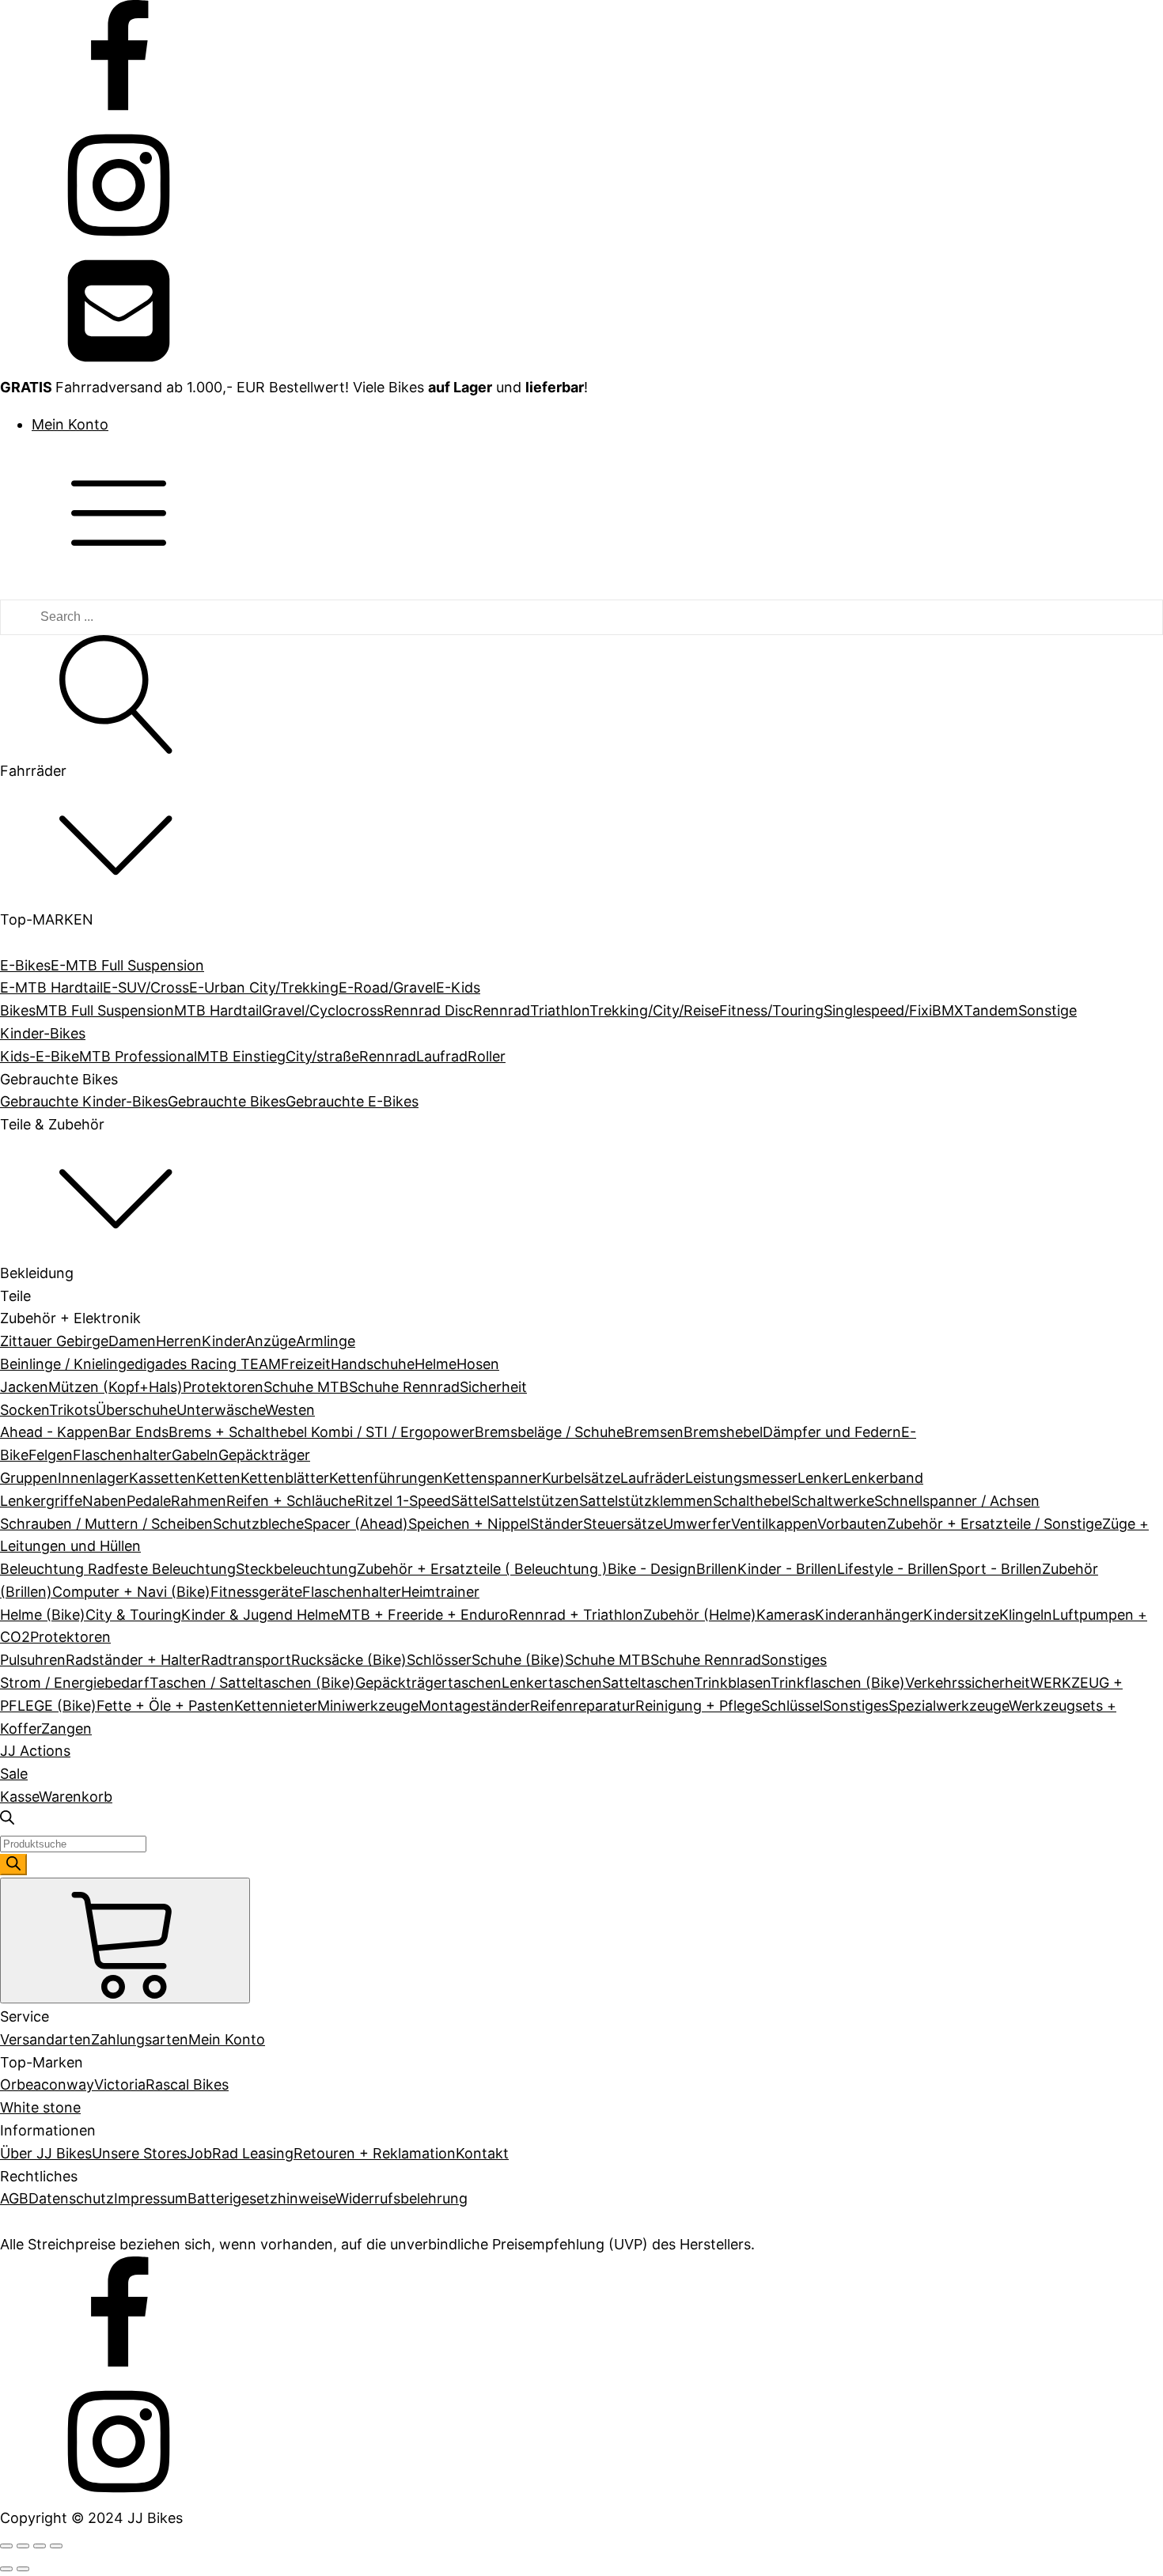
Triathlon (560, 1010)
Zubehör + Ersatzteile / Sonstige (994, 1524)
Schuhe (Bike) (518, 1660)
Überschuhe (136, 1410)
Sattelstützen (534, 1501)
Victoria (120, 2084)
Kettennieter (276, 1706)
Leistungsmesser (741, 1478)
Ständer (557, 1524)
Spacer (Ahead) (356, 1524)
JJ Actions (35, 1751)
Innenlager (93, 1478)
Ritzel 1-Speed (403, 1501)
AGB (14, 2198)
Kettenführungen (386, 1478)
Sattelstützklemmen (646, 1501)
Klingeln (1026, 1615)
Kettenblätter (285, 1478)
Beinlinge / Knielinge (67, 1364)
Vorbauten (852, 1524)
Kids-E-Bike (40, 1056)
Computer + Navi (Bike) (131, 1592)
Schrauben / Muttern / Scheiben (106, 1524)
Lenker (820, 1478)
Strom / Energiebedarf (75, 1683)
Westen (290, 1410)
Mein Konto (70, 424)
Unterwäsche (221, 1410)
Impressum (151, 2198)
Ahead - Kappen (54, 1432)
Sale (14, 1774)
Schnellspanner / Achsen (957, 1501)
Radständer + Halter (133, 1660)
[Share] (23, 2546)
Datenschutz (71, 2198)
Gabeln (195, 1455)
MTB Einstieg (241, 1056)
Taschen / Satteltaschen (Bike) (252, 1683)
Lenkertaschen (552, 1683)
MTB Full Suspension (105, 1010)
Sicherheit (493, 1387)
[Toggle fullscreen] (40, 2546)
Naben (104, 1501)
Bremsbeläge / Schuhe (549, 1432)
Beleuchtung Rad (57, 1569)
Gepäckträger (264, 1455)
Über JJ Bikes (46, 2153)
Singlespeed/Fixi (878, 1010)
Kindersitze (961, 1615)
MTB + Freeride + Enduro (424, 1615)
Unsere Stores (139, 2153)
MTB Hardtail (218, 1010)
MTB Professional (138, 1056)
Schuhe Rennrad (404, 1387)
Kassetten (163, 1478)
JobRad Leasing (240, 2153)
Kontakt (482, 2153)
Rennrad (502, 1010)
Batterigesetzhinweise (261, 2198)
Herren (179, 1341)
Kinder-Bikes (43, 1033)
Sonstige (1047, 1010)
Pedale (149, 1501)
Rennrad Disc (428, 1010)
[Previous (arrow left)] (6, 2569)
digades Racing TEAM (208, 1364)
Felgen (51, 1455)
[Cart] (125, 1941)
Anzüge (271, 1341)
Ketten (218, 1478)
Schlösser (439, 1660)
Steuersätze (623, 1524)
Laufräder (653, 1478)
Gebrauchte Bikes (227, 1101)
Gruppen (29, 1478)
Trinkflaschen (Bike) (838, 1683)
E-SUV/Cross (146, 987)
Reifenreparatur (583, 1706)
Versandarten (45, 2039)
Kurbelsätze (581, 1478)
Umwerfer (697, 1524)
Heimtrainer (440, 1592)
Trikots (72, 1410)
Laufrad (442, 1056)
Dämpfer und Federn (832, 1432)
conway (68, 2084)
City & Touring (133, 1615)
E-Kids (458, 987)
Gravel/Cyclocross (323, 1010)
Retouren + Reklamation (375, 2153)
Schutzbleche (258, 1524)
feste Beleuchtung (175, 1569)
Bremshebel (723, 1432)
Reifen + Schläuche (291, 1501)
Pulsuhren (33, 1660)
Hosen (478, 1364)
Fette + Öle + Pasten (165, 1706)
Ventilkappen (774, 1524)
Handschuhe (373, 1364)
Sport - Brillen (995, 1569)
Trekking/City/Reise (654, 1010)
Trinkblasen (732, 1683)
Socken (25, 1410)
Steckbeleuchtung (296, 1569)
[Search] (13, 1865)
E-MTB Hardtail (51, 987)
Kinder (224, 1341)
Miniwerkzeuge (368, 1706)
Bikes (18, 1010)
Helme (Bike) (43, 1615)
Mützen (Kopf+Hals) (116, 1387)
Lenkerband (883, 1478)
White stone (40, 2107)
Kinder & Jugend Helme (260, 1615)
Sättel (470, 1501)
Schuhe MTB (306, 1387)
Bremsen (654, 1432)
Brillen (717, 1569)
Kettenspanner (492, 1478)
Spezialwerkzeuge (949, 1706)
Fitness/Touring (771, 1010)
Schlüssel (792, 1706)
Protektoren (223, 1387)
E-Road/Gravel (387, 987)
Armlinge (326, 1341)
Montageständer (474, 1706)
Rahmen (199, 1501)
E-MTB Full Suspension (127, 965)
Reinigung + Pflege (698, 1706)
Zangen (66, 1729)
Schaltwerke (833, 1501)
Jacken (24, 1387)
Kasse (19, 1797)
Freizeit (306, 1364)
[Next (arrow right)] (23, 2569)
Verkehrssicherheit (968, 1683)
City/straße (322, 1056)
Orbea (21, 2084)
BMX (948, 1010)
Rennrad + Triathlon (576, 1615)
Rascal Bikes (187, 2084)
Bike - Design (652, 1569)
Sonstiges (794, 1660)
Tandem (991, 1010)
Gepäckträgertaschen (428, 1683)
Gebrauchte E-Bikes (352, 1101)
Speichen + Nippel (469, 1524)
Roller (487, 1056)
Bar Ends (138, 1432)
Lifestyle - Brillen (893, 1569)
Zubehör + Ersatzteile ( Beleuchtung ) (482, 1569)
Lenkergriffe (41, 1501)
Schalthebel (752, 1501)
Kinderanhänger (869, 1615)
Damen (132, 1341)
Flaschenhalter (122, 1455)
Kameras (786, 1615)
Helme (436, 1364)
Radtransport (246, 1660)
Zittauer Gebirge (54, 1341)
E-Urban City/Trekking (264, 987)
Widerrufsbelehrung (402, 2198)
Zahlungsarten (140, 2039)
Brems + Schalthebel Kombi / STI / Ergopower (322, 1432)
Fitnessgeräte (256, 1592)
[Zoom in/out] (56, 2546)
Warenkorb (76, 1797)
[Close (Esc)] (6, 2546)
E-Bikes (25, 965)
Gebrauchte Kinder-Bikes (84, 1101)
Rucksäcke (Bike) (349, 1660)
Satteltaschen (648, 1683)
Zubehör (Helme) (700, 1615)
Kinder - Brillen (787, 1569)
